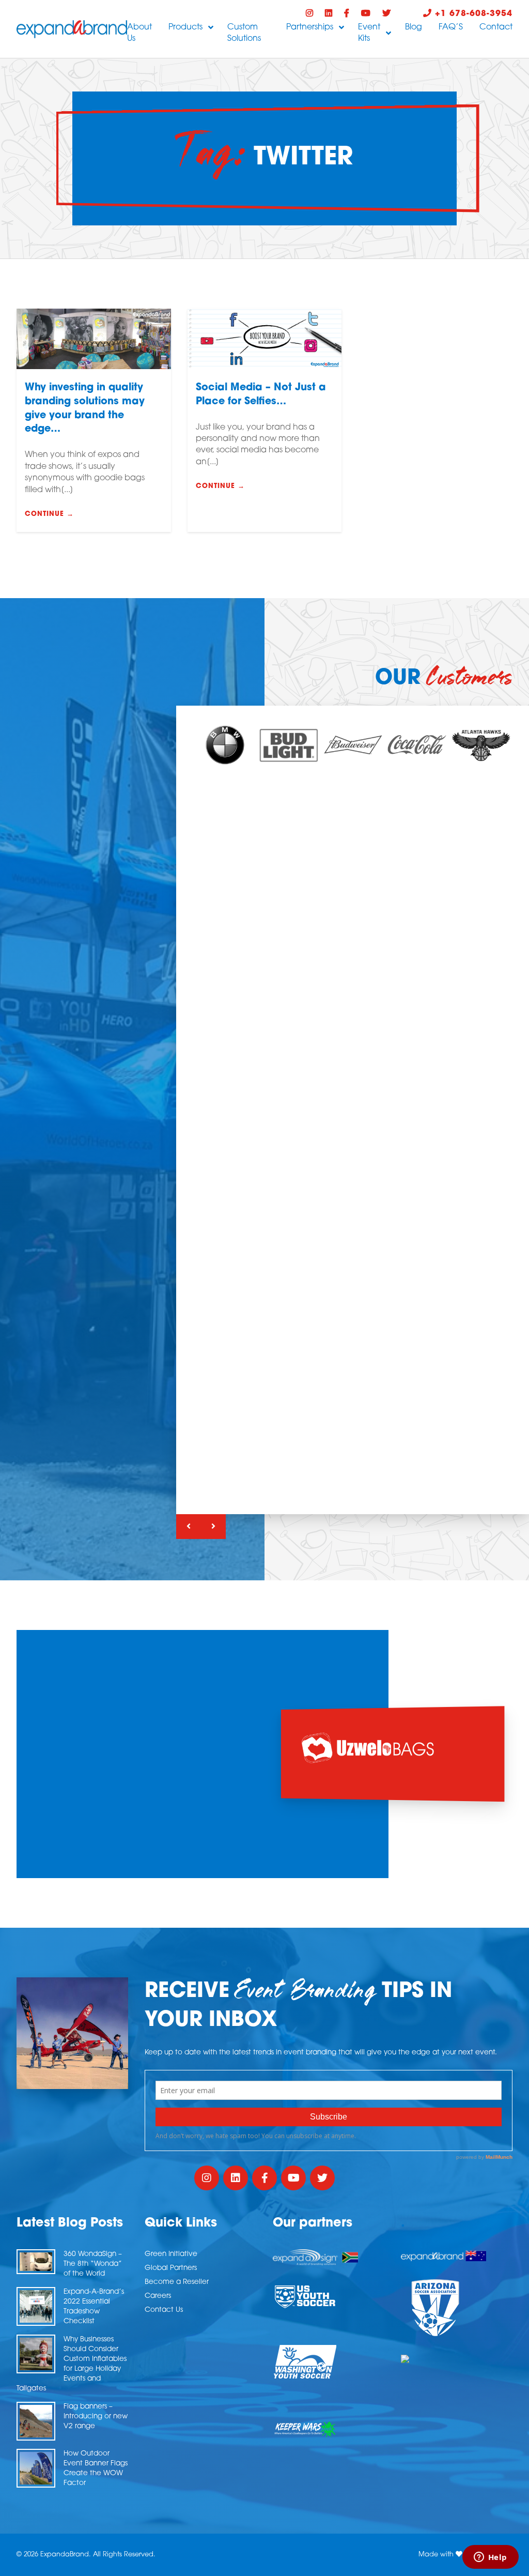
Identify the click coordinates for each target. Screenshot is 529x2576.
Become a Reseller (177, 2282)
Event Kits (369, 33)
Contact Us (164, 2310)
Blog (414, 27)
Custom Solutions (244, 33)
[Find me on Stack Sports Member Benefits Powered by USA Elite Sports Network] (457, 2359)
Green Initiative (171, 2254)
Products (185, 27)
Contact (496, 27)
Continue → (49, 514)
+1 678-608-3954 (472, 14)
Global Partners (171, 2268)
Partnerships (310, 27)
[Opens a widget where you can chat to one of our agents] (490, 2558)
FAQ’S (451, 27)
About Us (139, 33)
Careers (158, 2296)
